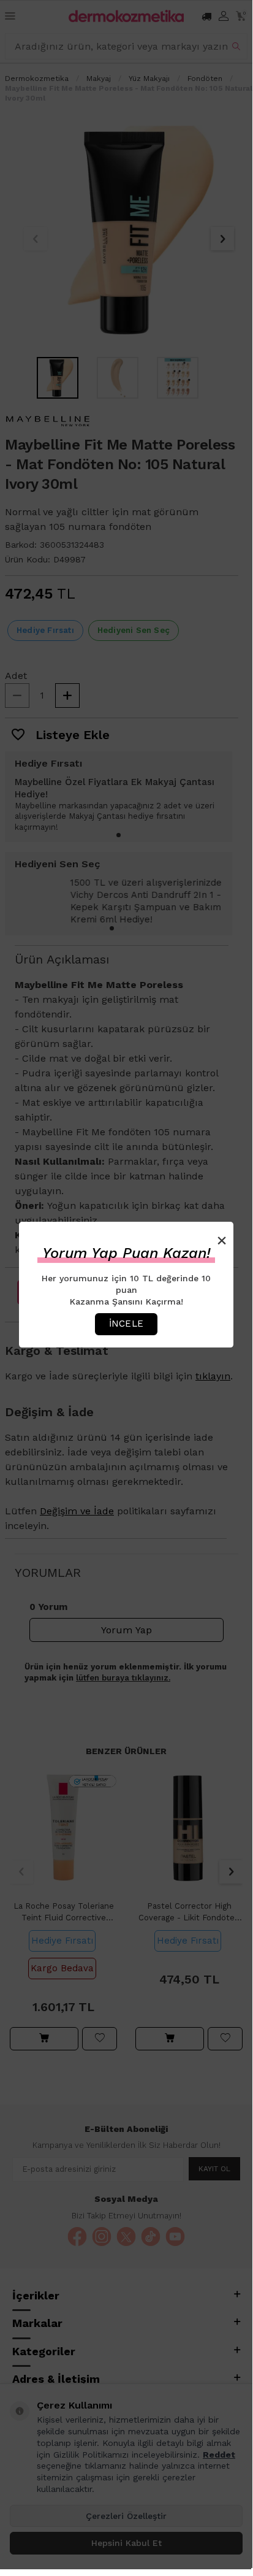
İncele (126, 1324)
